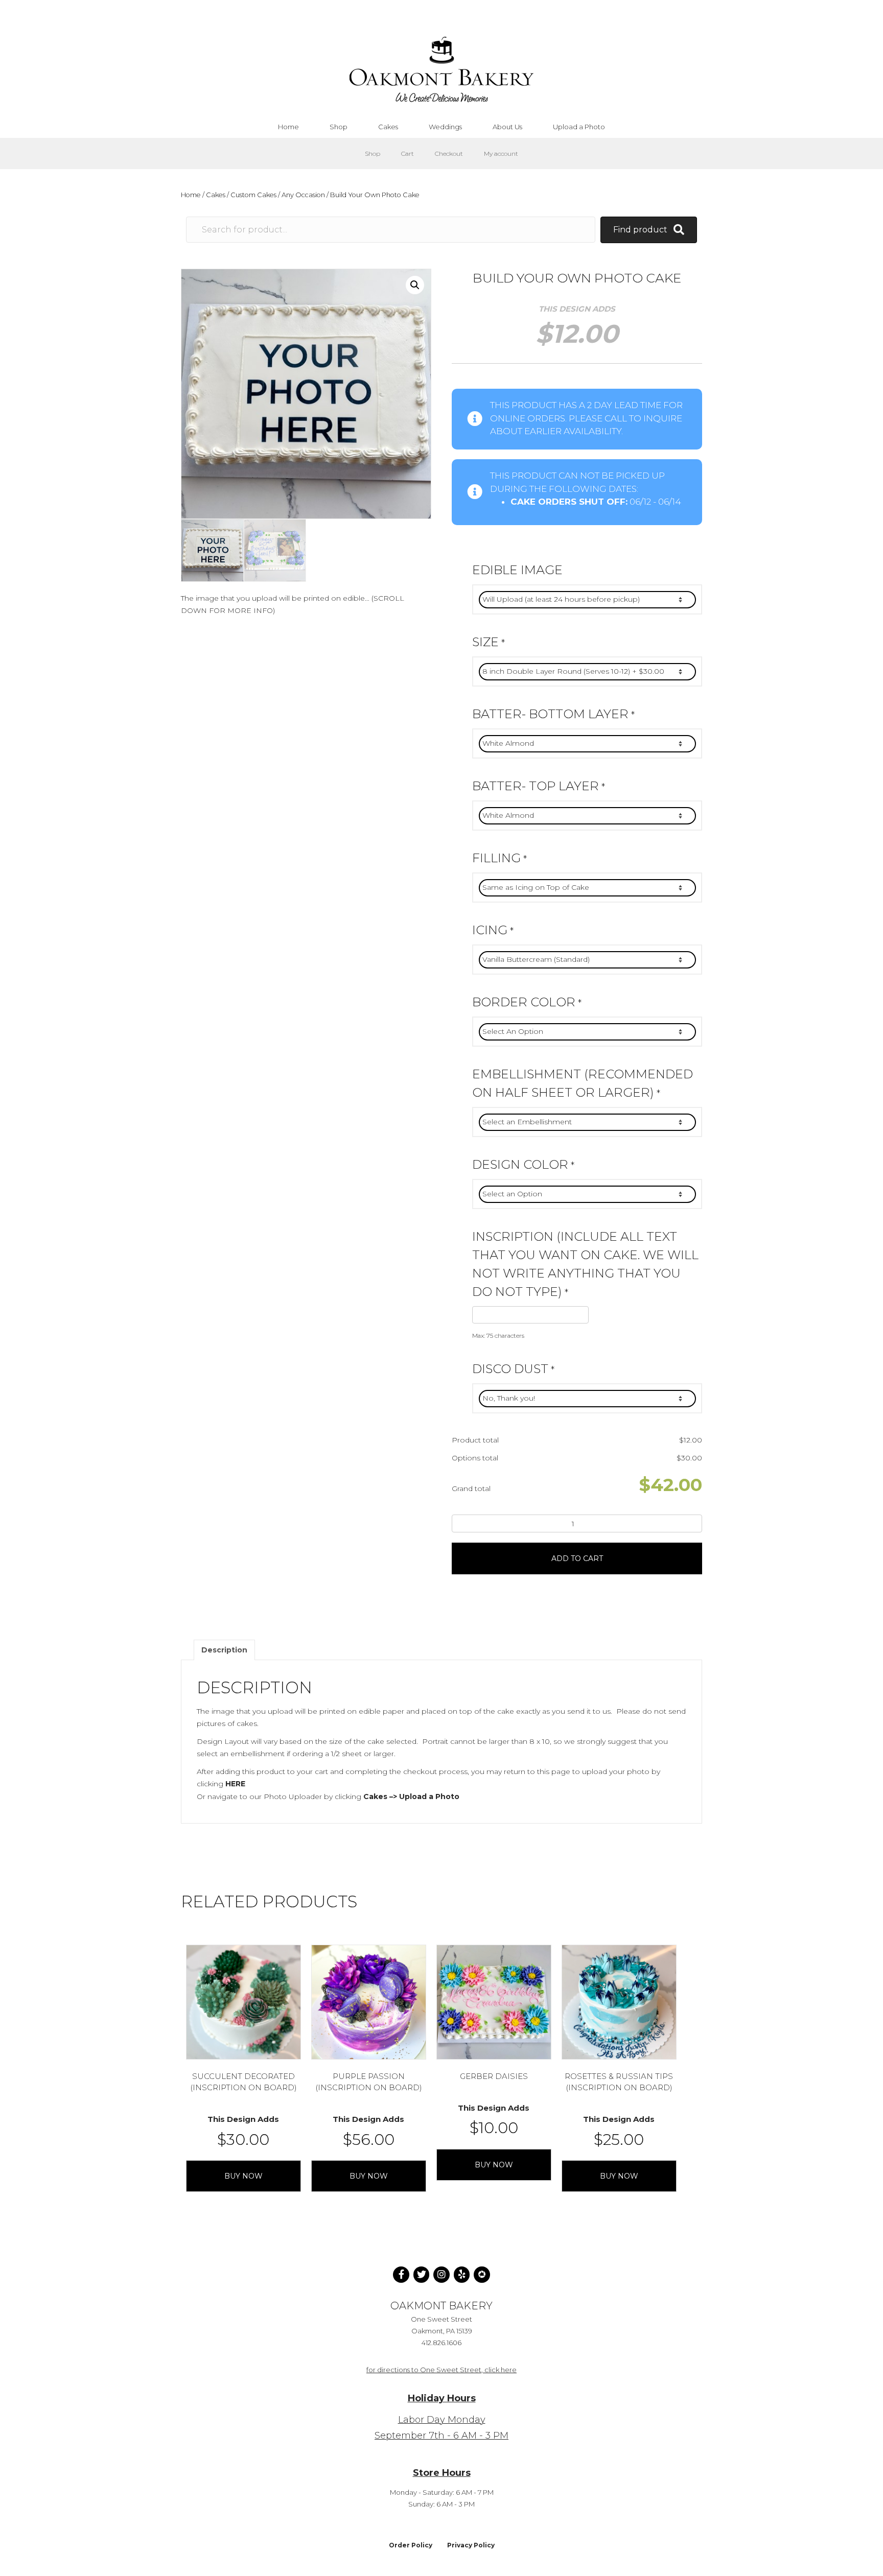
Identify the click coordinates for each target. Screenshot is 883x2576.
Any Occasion (303, 195)
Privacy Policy (471, 2545)
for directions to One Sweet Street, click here (441, 2370)
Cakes (216, 195)
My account (501, 153)
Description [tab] (224, 1650)
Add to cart (577, 1558)
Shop (373, 153)
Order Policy (411, 2545)
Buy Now (243, 2176)
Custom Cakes (253, 195)
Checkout (449, 153)
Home (191, 195)
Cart (408, 153)
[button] (415, 285)
